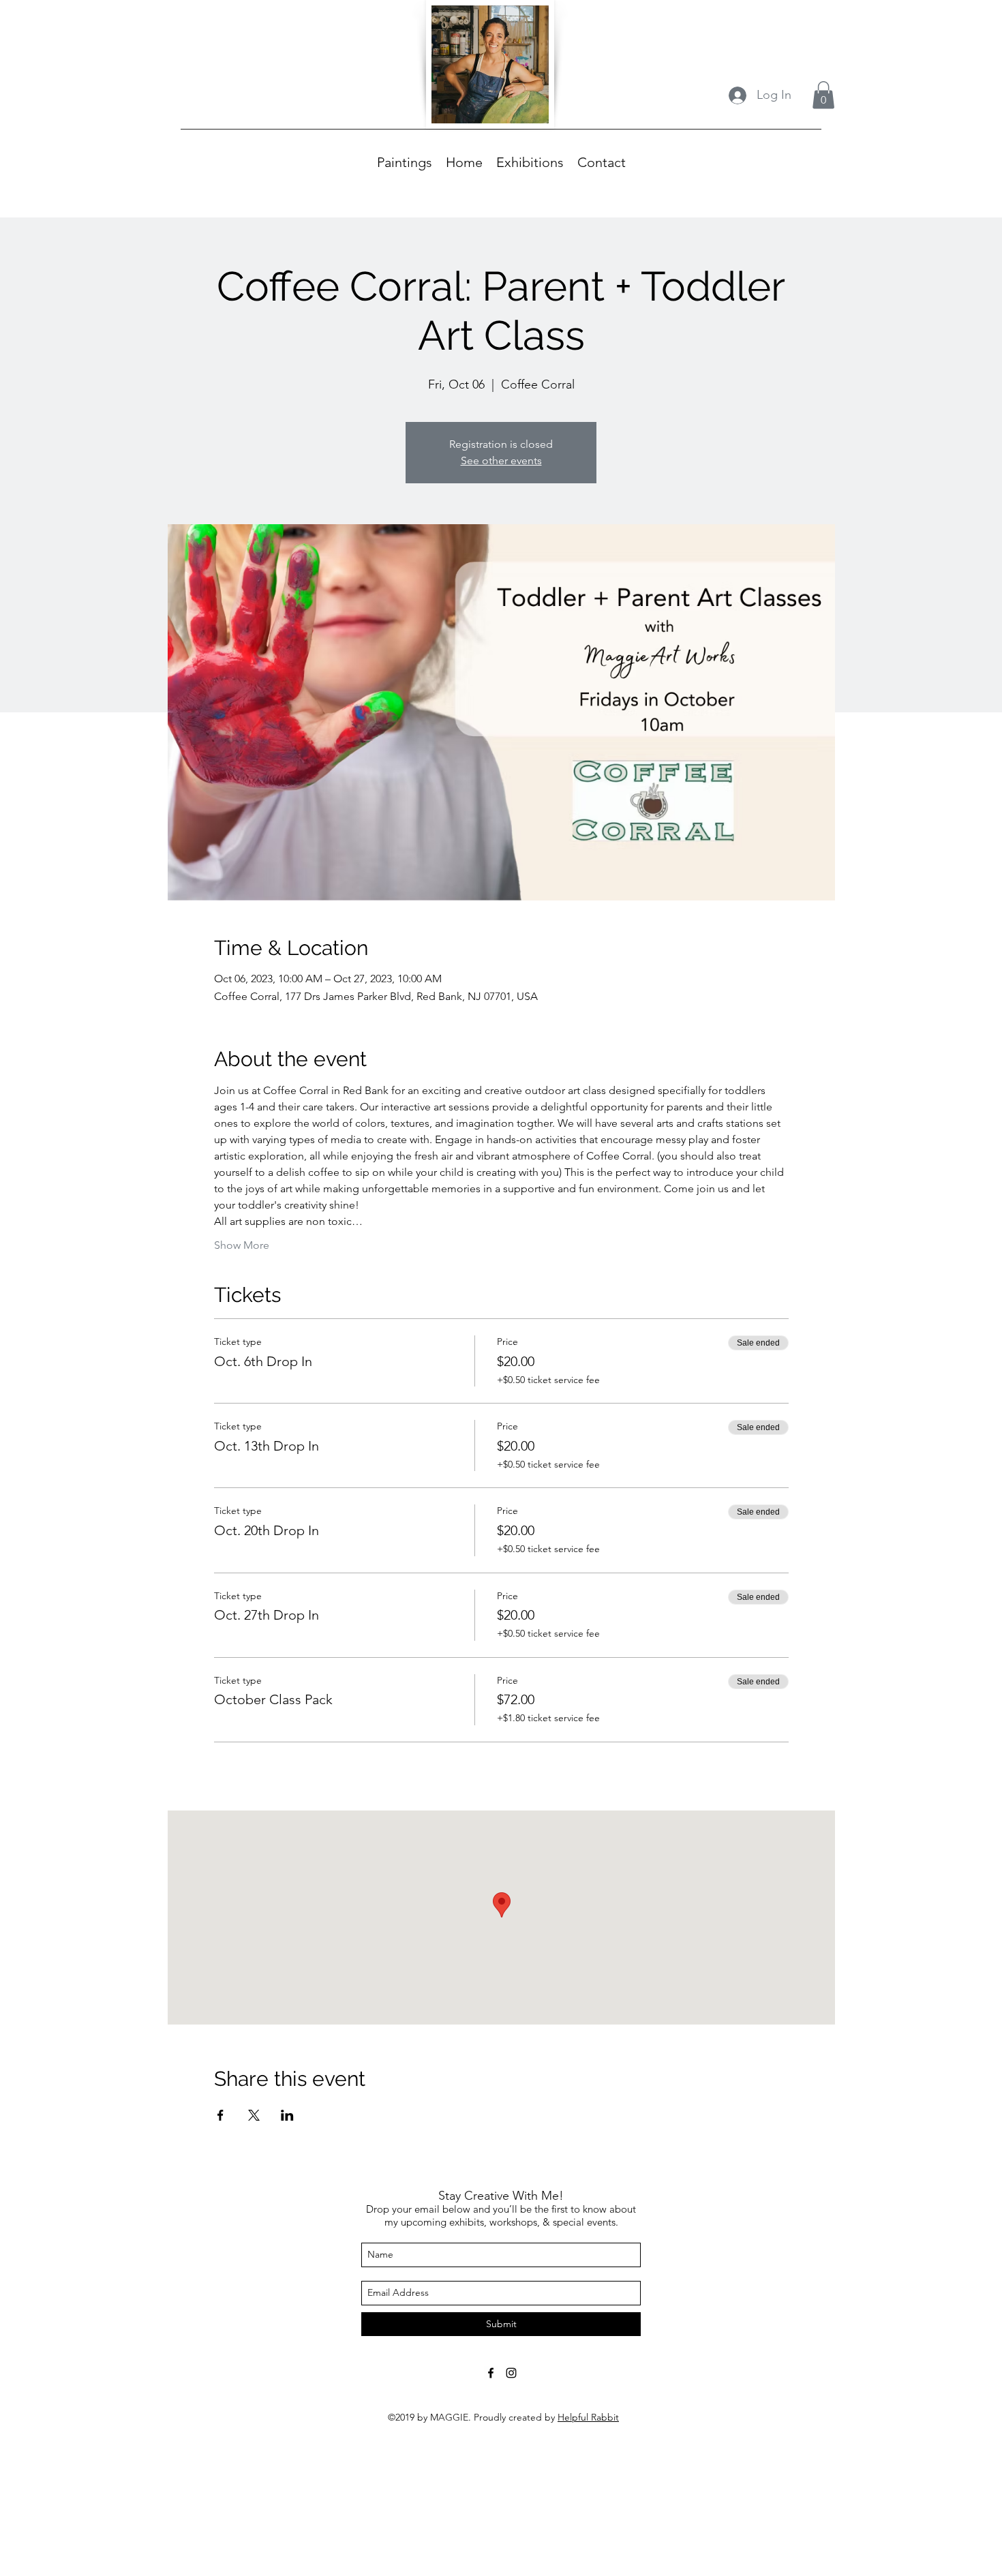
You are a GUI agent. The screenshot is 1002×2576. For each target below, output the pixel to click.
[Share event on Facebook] (221, 2115)
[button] (823, 95)
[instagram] (511, 2373)
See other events (501, 460)
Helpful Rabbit (588, 2417)
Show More (242, 1245)
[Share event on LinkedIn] (287, 2115)
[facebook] (491, 2373)
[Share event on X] (254, 2115)
